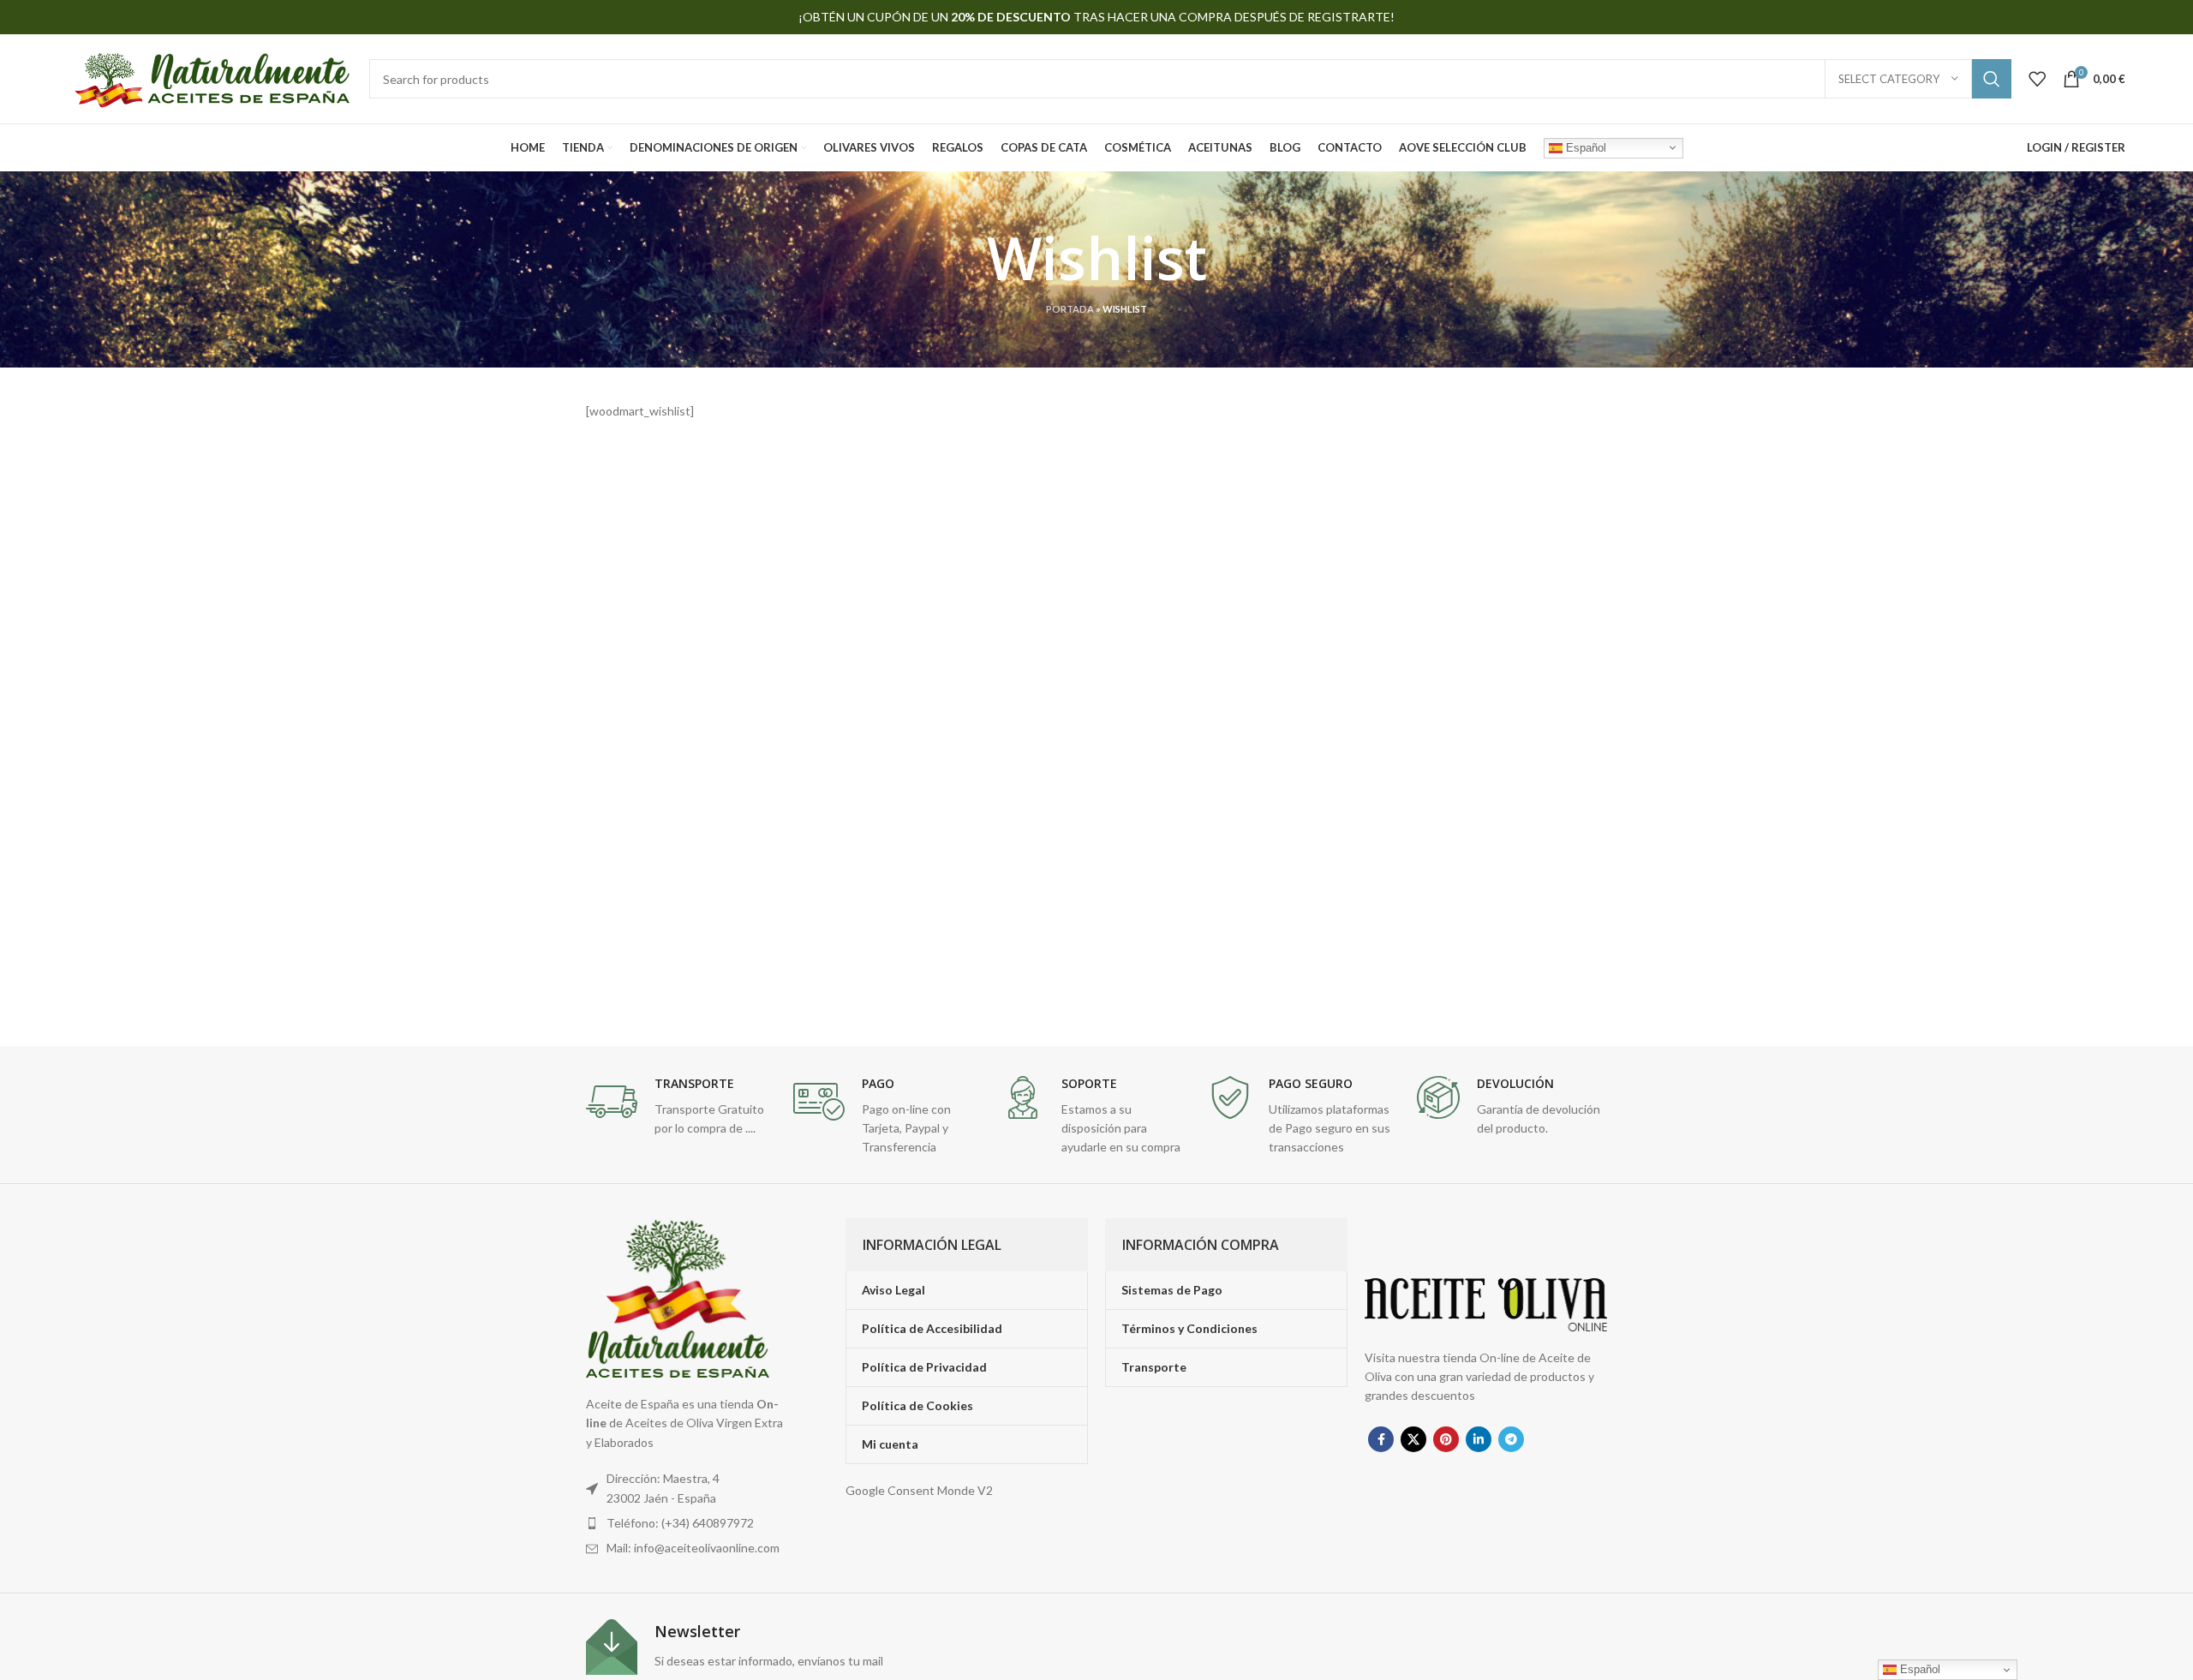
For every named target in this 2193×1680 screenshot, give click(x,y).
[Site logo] (210, 78)
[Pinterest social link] (1446, 1439)
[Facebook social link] (1381, 1439)
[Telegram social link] (1511, 1439)
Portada (1070, 309)
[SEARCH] (1992, 79)
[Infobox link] (681, 1107)
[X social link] (1413, 1439)
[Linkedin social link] (1479, 1439)
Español (1584, 147)
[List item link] (688, 1523)
